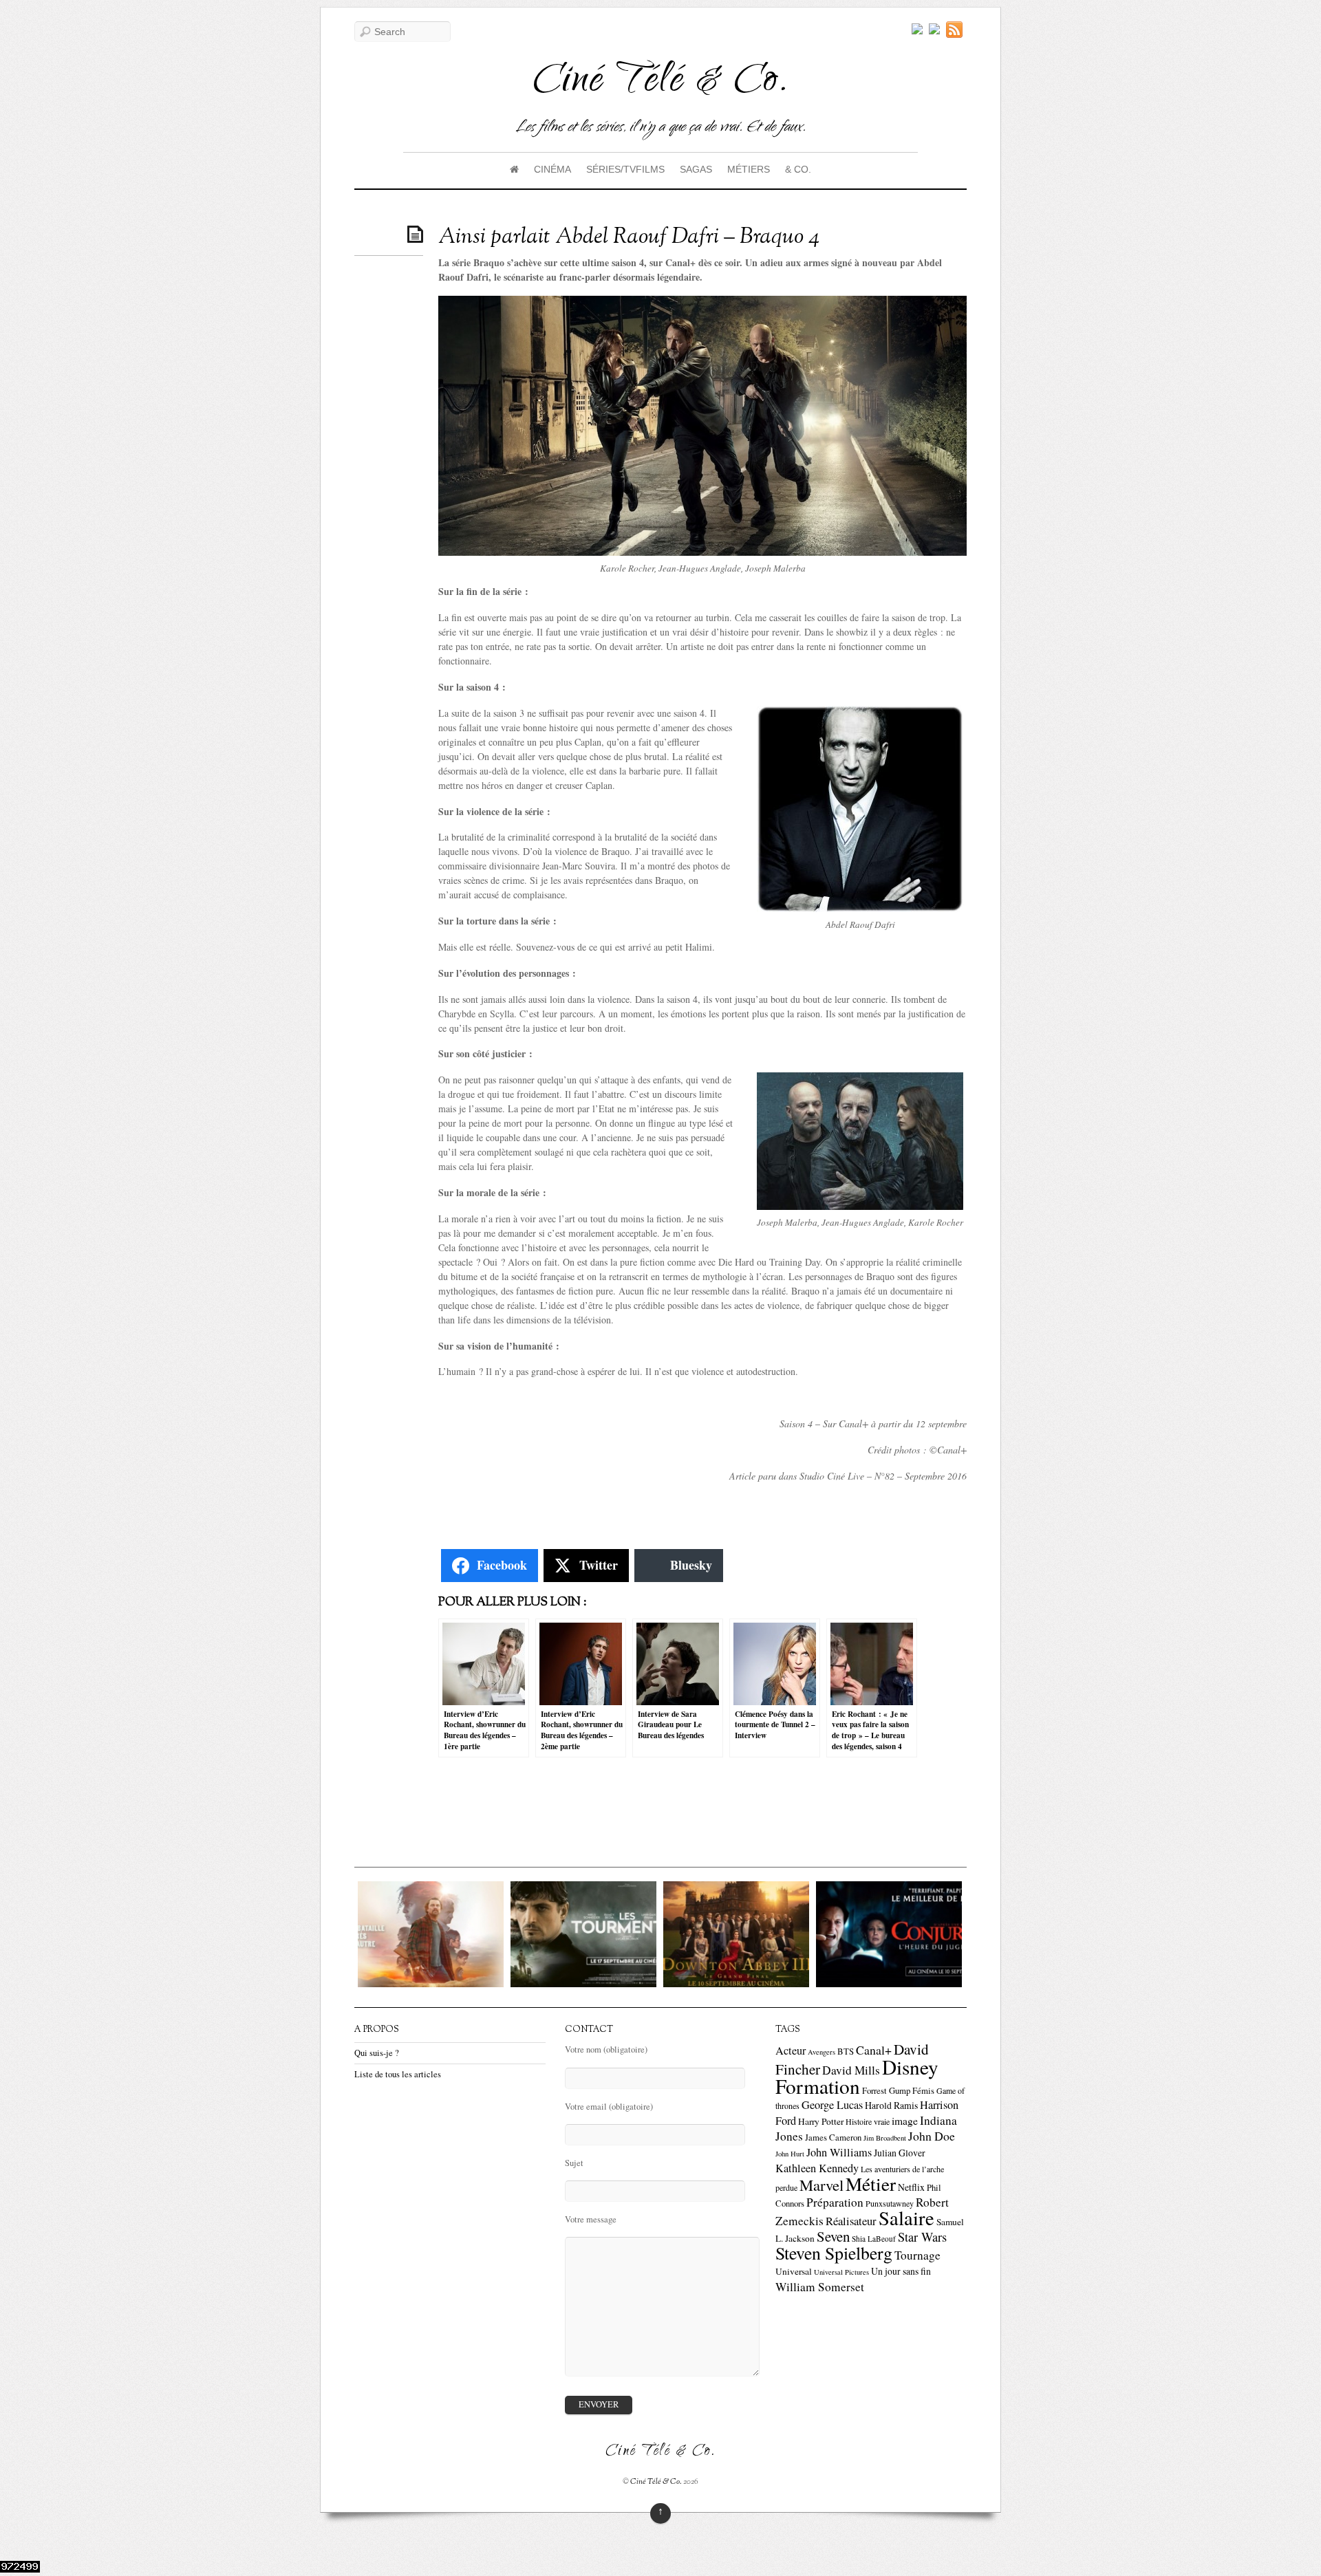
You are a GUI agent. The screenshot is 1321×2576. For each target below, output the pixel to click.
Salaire (906, 2218)
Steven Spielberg (834, 2253)
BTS (846, 2052)
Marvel (821, 2185)
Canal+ (874, 2050)
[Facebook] (934, 30)
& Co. (798, 169)
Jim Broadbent (885, 2138)
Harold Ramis (891, 2105)
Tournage (917, 2255)
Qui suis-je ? (377, 2053)
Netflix (911, 2187)
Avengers (821, 2052)
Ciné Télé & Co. (656, 2482)
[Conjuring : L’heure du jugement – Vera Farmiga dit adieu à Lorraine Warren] (822, 1983)
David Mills (851, 2070)
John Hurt (790, 2154)
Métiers (749, 169)
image (905, 2121)
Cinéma (552, 169)
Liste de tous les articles (398, 2074)
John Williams (839, 2152)
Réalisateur (851, 2221)
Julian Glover (900, 2153)
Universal (794, 2271)
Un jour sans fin (901, 2271)
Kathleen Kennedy (817, 2168)
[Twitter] (917, 30)
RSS (956, 30)
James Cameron (833, 2137)
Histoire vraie (868, 2121)
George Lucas (832, 2105)
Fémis (923, 2091)
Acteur (791, 2050)
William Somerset (820, 2287)
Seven (833, 2236)
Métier (871, 2184)
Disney (910, 2067)
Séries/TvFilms (625, 169)
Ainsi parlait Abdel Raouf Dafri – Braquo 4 (629, 237)
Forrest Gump (886, 2091)
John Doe (932, 2136)
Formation (818, 2086)
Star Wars (922, 2237)
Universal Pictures (841, 2272)
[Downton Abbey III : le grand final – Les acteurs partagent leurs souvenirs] (669, 1983)
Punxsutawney (890, 2203)
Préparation (835, 2202)
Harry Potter (821, 2121)
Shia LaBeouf (874, 2239)
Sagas (696, 169)
